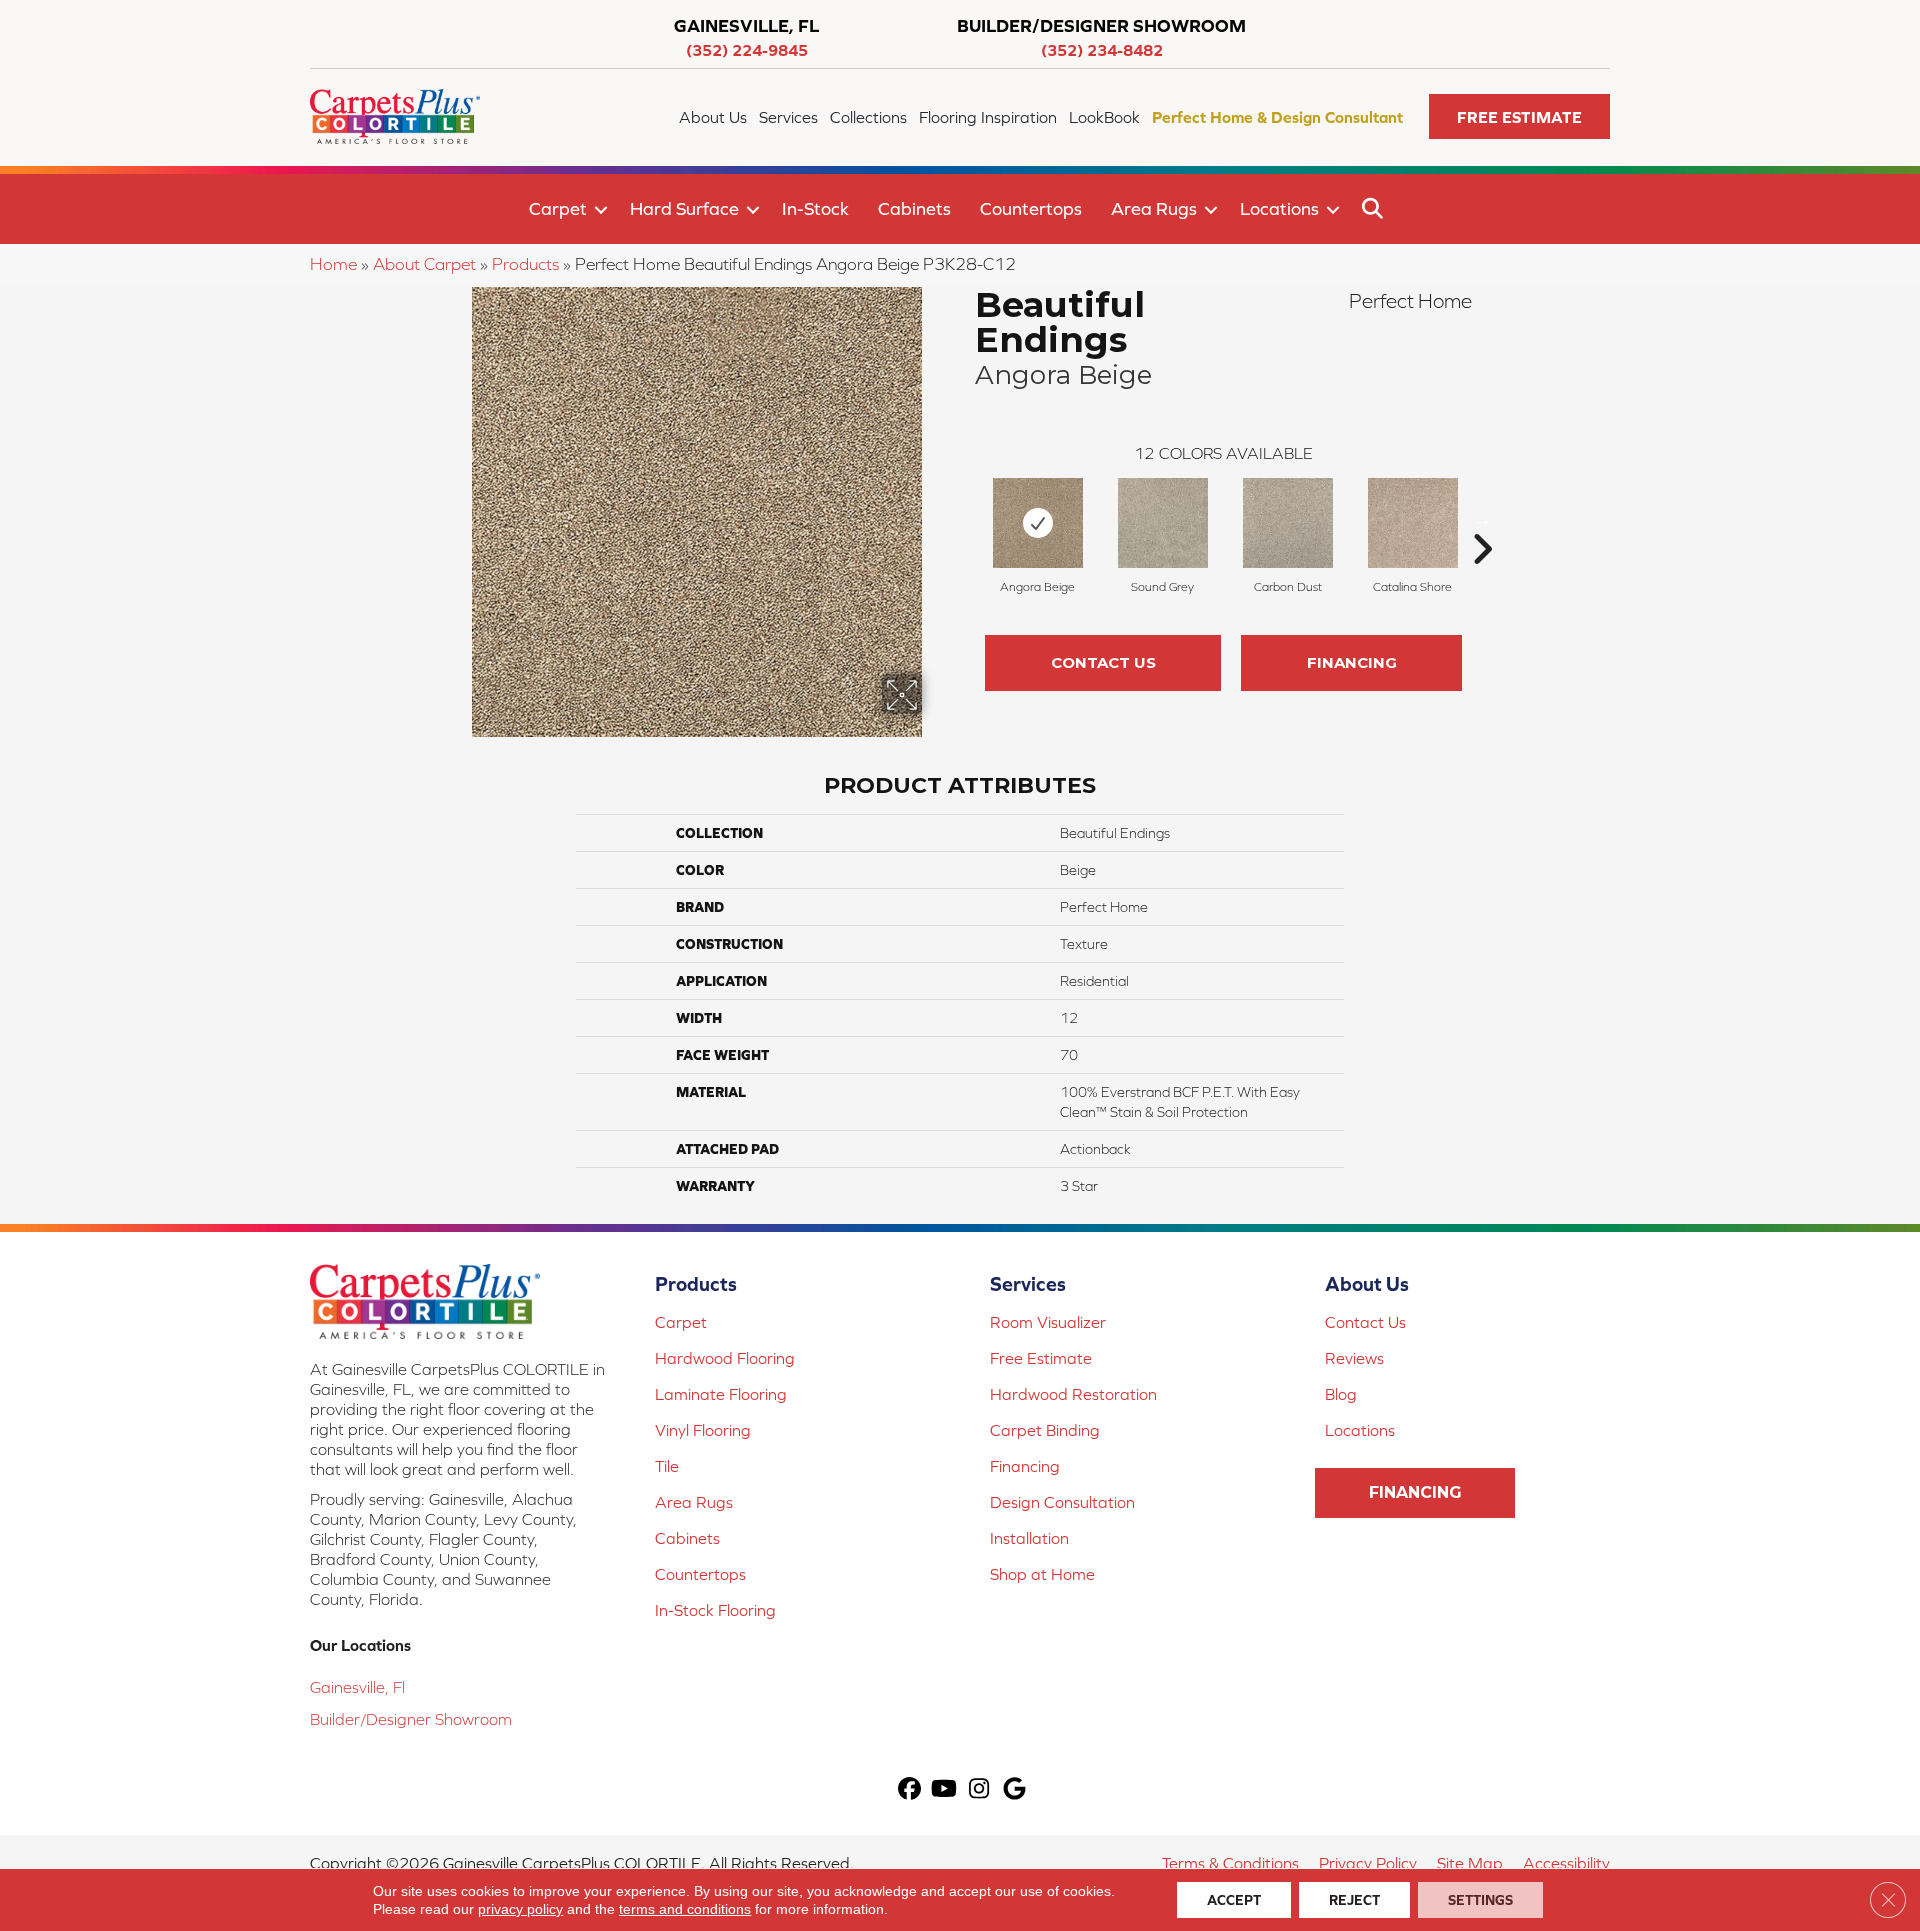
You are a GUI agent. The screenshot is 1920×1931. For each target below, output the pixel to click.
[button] (1519, 116)
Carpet (558, 208)
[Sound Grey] (1163, 523)
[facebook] (909, 1790)
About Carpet (424, 264)
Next (1482, 519)
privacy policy (520, 1909)
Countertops (1031, 208)
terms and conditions (685, 1909)
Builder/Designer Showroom (411, 1719)
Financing (1352, 662)
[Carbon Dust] (1288, 523)
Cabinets (914, 208)
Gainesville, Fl (357, 1687)
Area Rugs (1154, 208)
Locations (1279, 208)
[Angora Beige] (1038, 523)
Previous (965, 519)
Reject (1354, 1900)
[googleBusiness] (1014, 1790)
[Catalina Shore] (1413, 523)
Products (525, 264)
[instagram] (979, 1790)
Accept (1234, 1900)
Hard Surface (684, 208)
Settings (1480, 1900)
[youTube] (944, 1790)
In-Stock (815, 208)
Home (333, 264)
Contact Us (1103, 662)
